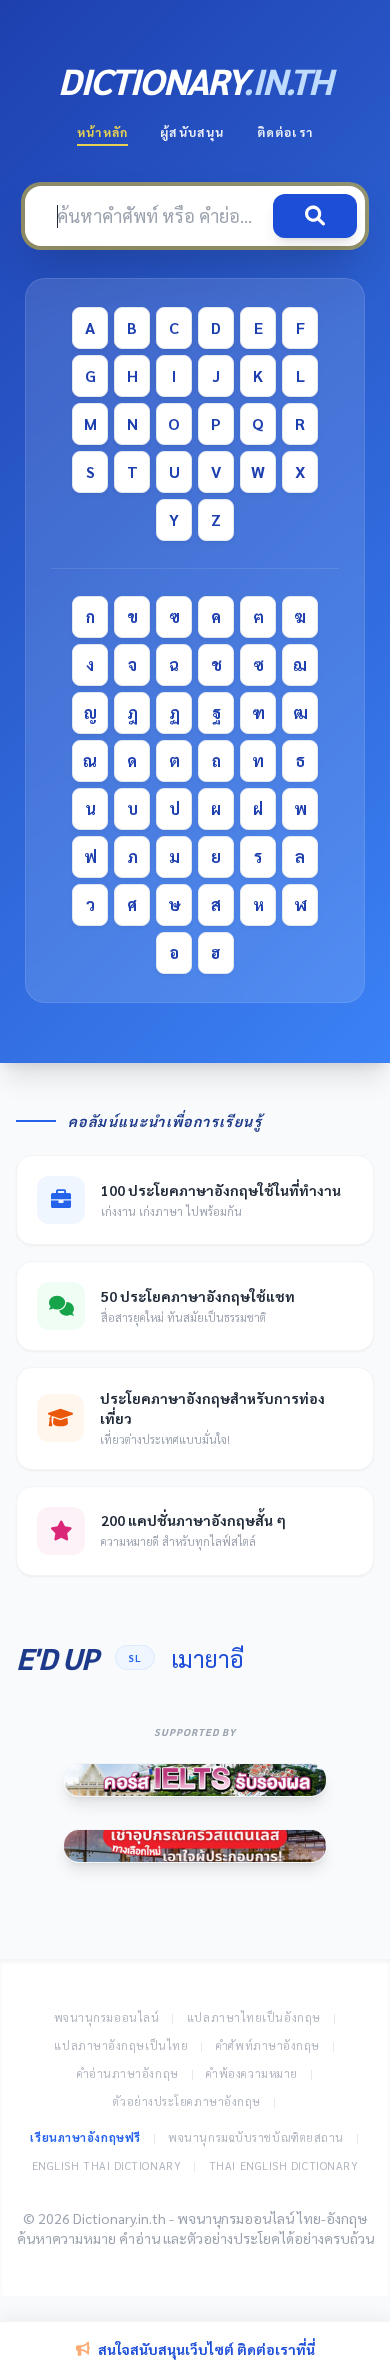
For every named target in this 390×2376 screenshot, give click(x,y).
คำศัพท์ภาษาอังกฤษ (268, 2045)
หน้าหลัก (102, 132)
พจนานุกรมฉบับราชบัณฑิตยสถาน (256, 2137)
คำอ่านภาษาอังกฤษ (128, 2073)
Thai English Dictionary (284, 2165)
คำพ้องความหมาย (252, 2073)
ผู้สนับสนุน (192, 132)
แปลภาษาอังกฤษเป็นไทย (121, 2045)
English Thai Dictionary (107, 2165)
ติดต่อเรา (285, 132)
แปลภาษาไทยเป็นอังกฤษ (254, 2017)
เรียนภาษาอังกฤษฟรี (85, 2137)
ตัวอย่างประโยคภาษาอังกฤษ (187, 2101)
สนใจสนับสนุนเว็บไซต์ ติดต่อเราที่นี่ (206, 2349)
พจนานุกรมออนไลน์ (107, 2017)
